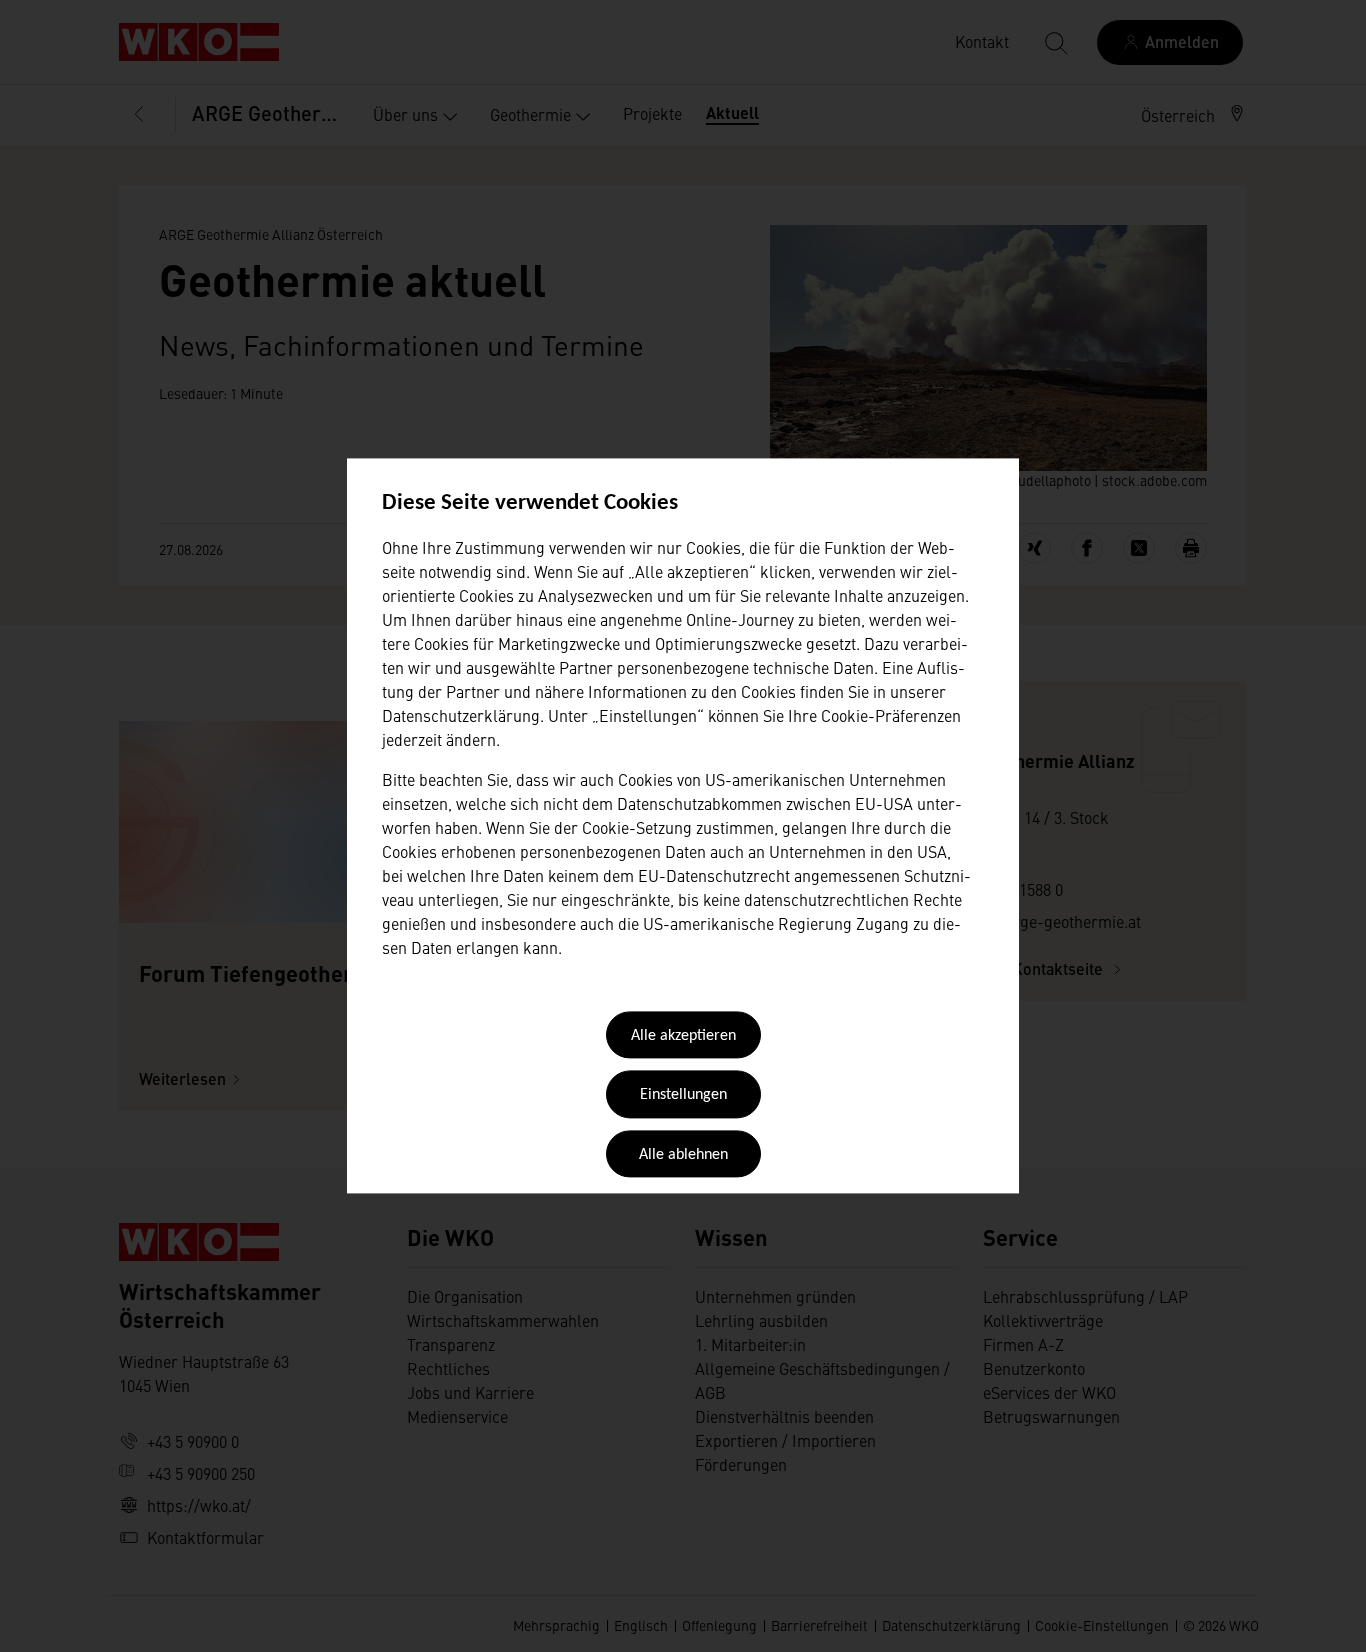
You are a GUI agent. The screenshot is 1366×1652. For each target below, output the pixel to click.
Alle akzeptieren (683, 1036)
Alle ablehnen (683, 1155)
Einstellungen (683, 1096)
